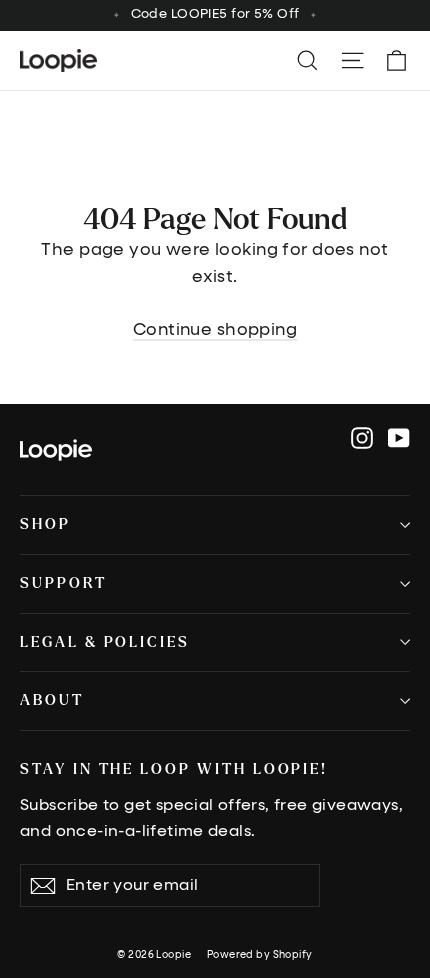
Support (63, 583)
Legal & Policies (105, 642)
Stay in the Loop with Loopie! (174, 769)
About (52, 700)
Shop (45, 524)
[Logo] (56, 450)
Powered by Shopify (260, 955)
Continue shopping (215, 330)
